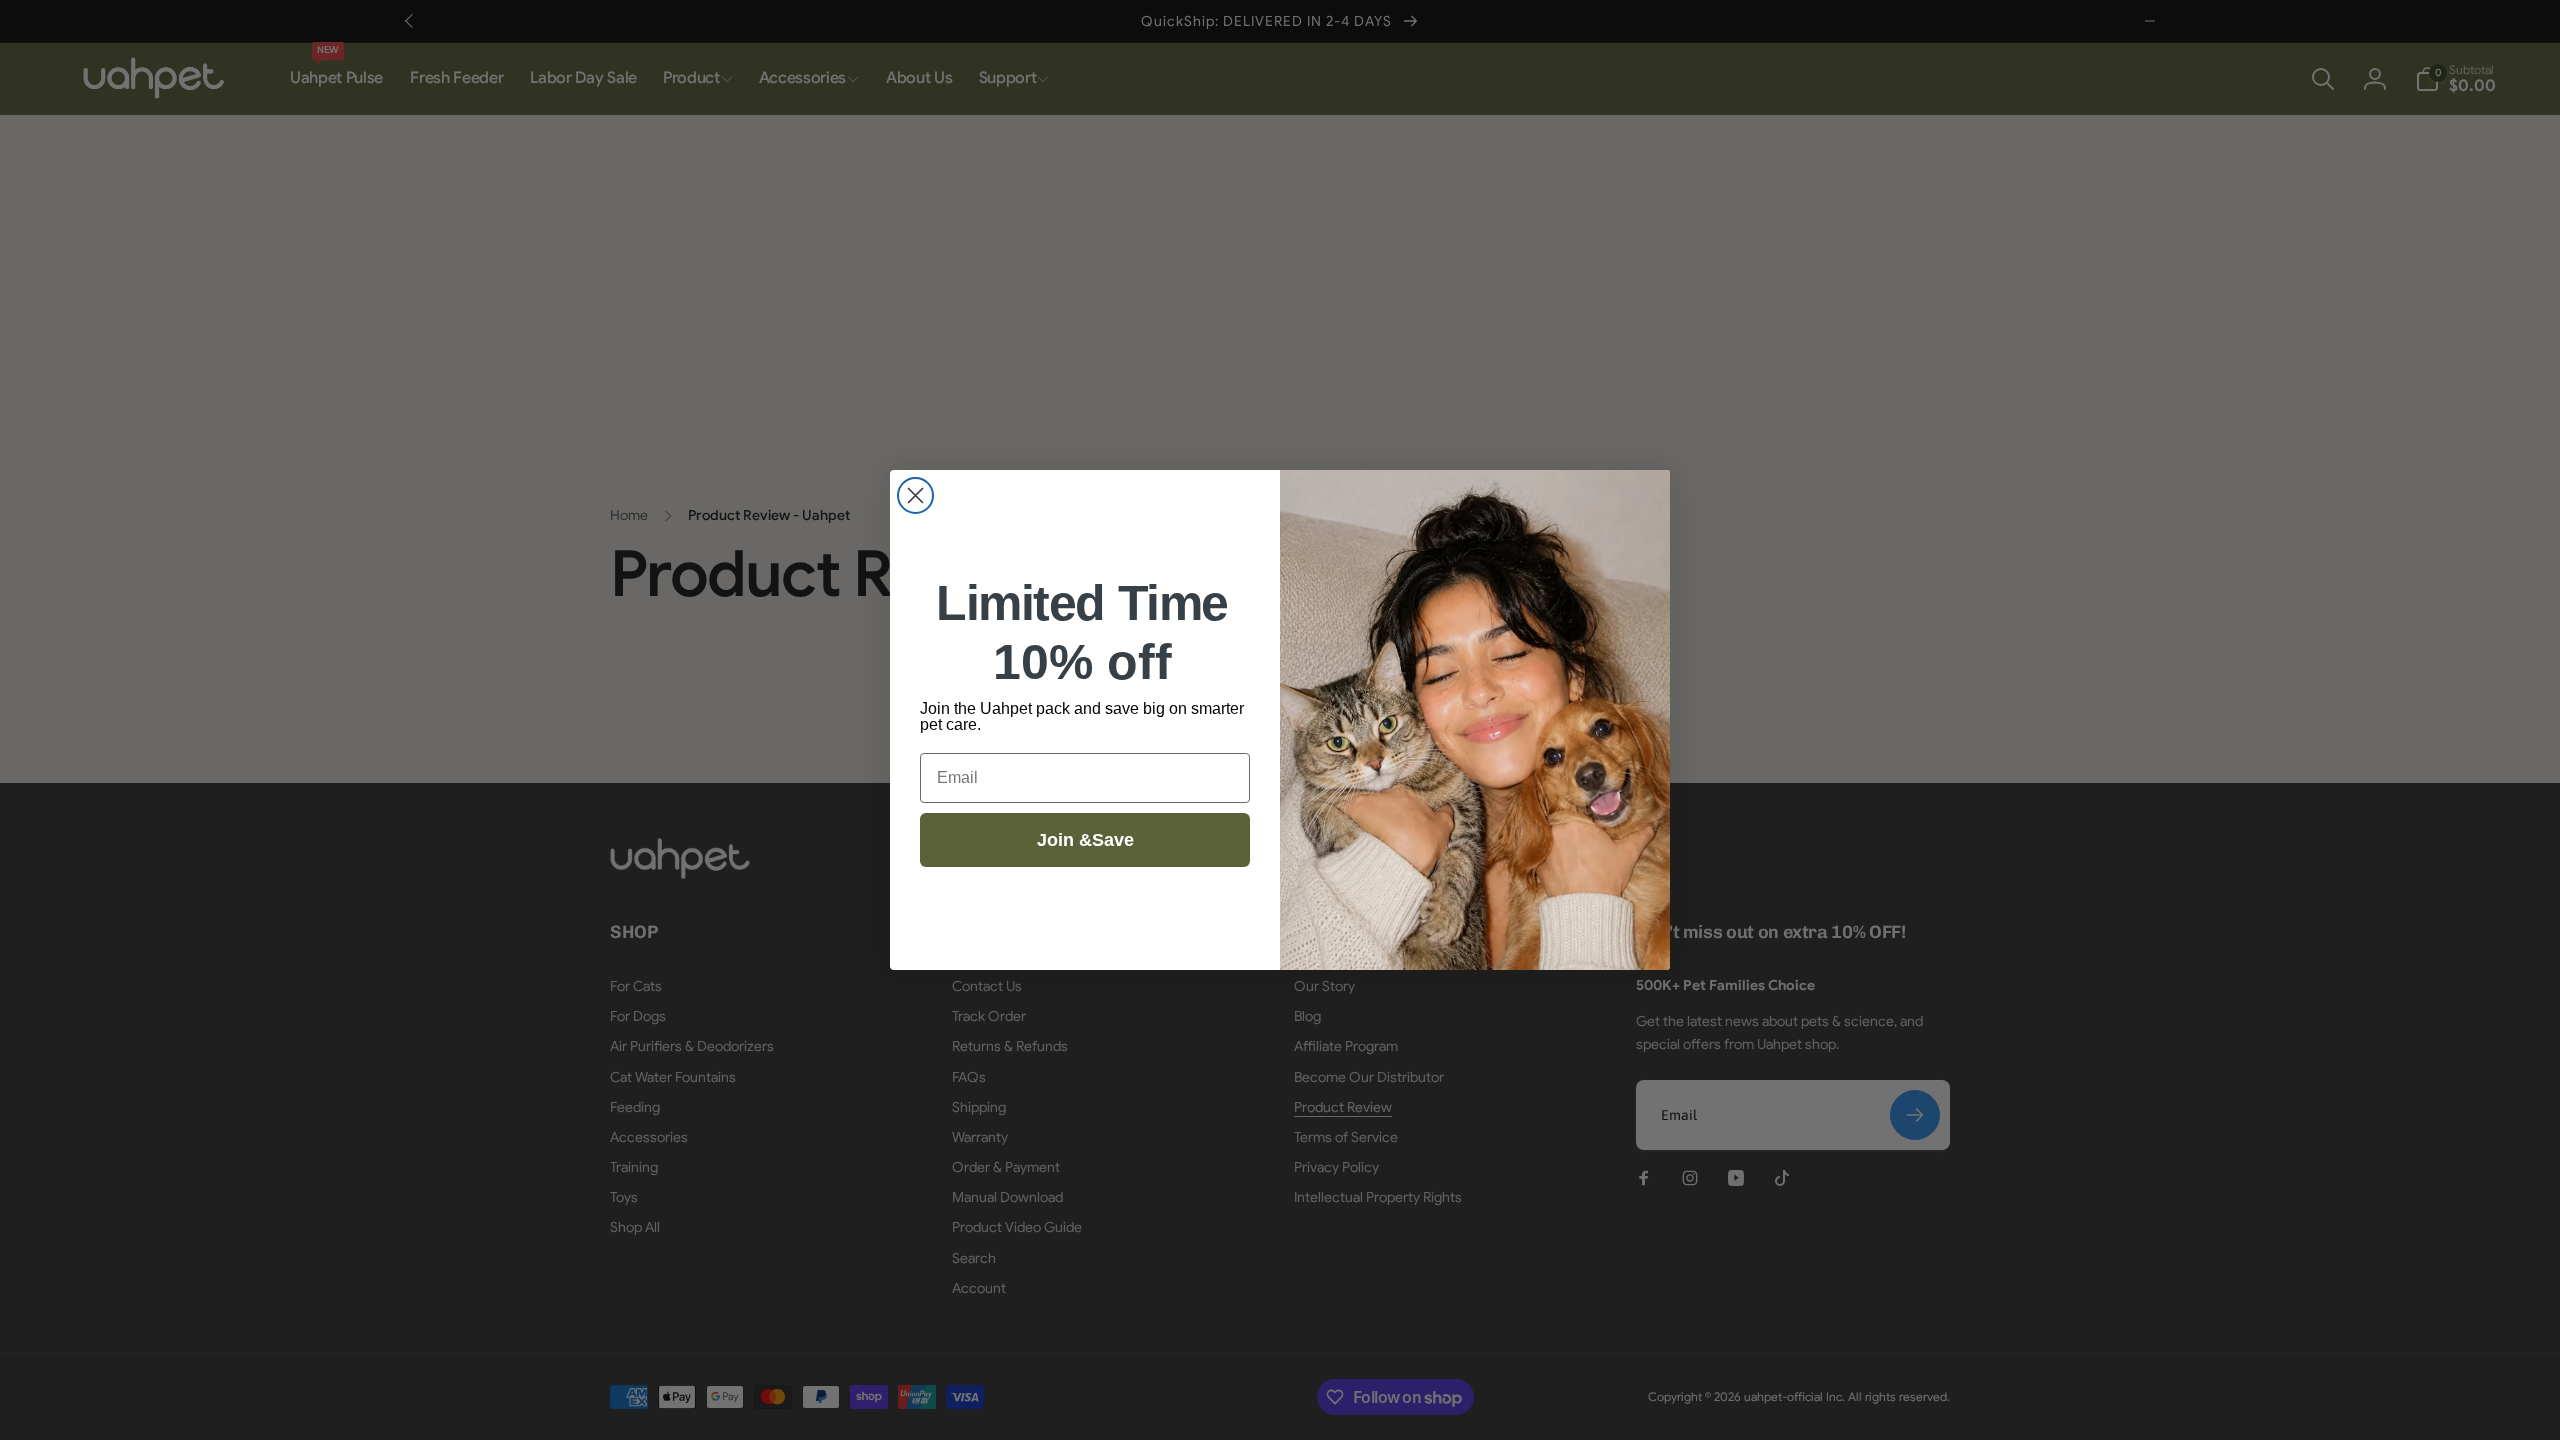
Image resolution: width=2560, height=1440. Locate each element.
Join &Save (1085, 840)
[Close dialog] (915, 495)
